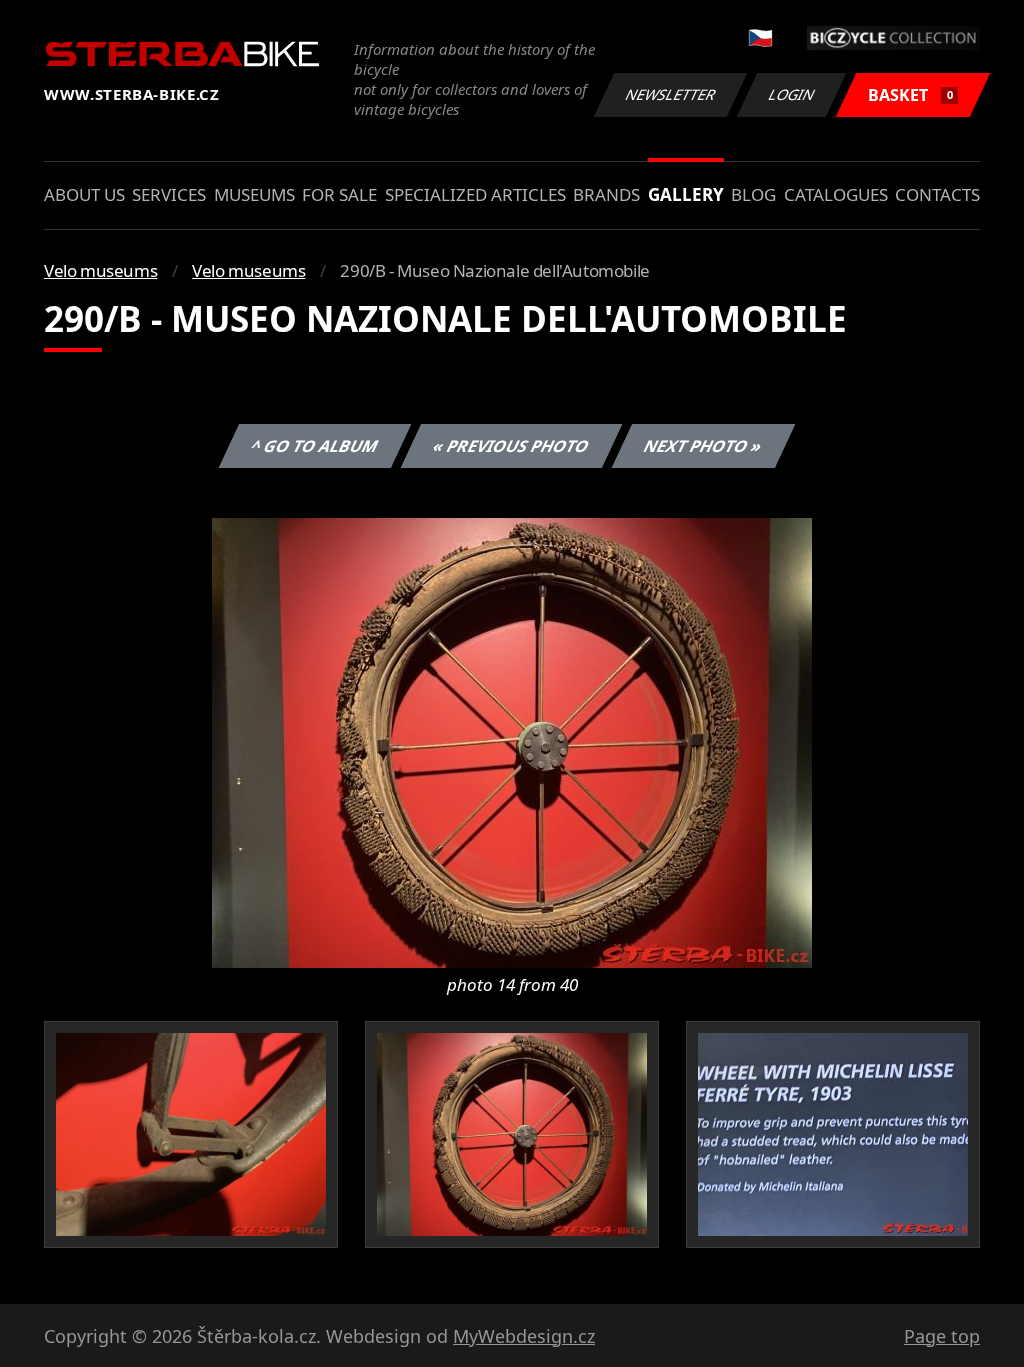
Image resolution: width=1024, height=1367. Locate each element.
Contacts (937, 194)
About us (84, 194)
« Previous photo (511, 446)
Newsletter (671, 94)
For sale (339, 194)
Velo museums (100, 270)
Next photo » (703, 446)
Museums (254, 194)
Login (792, 94)
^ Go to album (315, 446)
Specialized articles (475, 194)
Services (169, 194)
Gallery (686, 194)
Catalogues (836, 194)
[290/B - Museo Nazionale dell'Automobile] (512, 741)
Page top (942, 1336)
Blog (753, 194)
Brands (606, 194)
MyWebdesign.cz (524, 1336)
